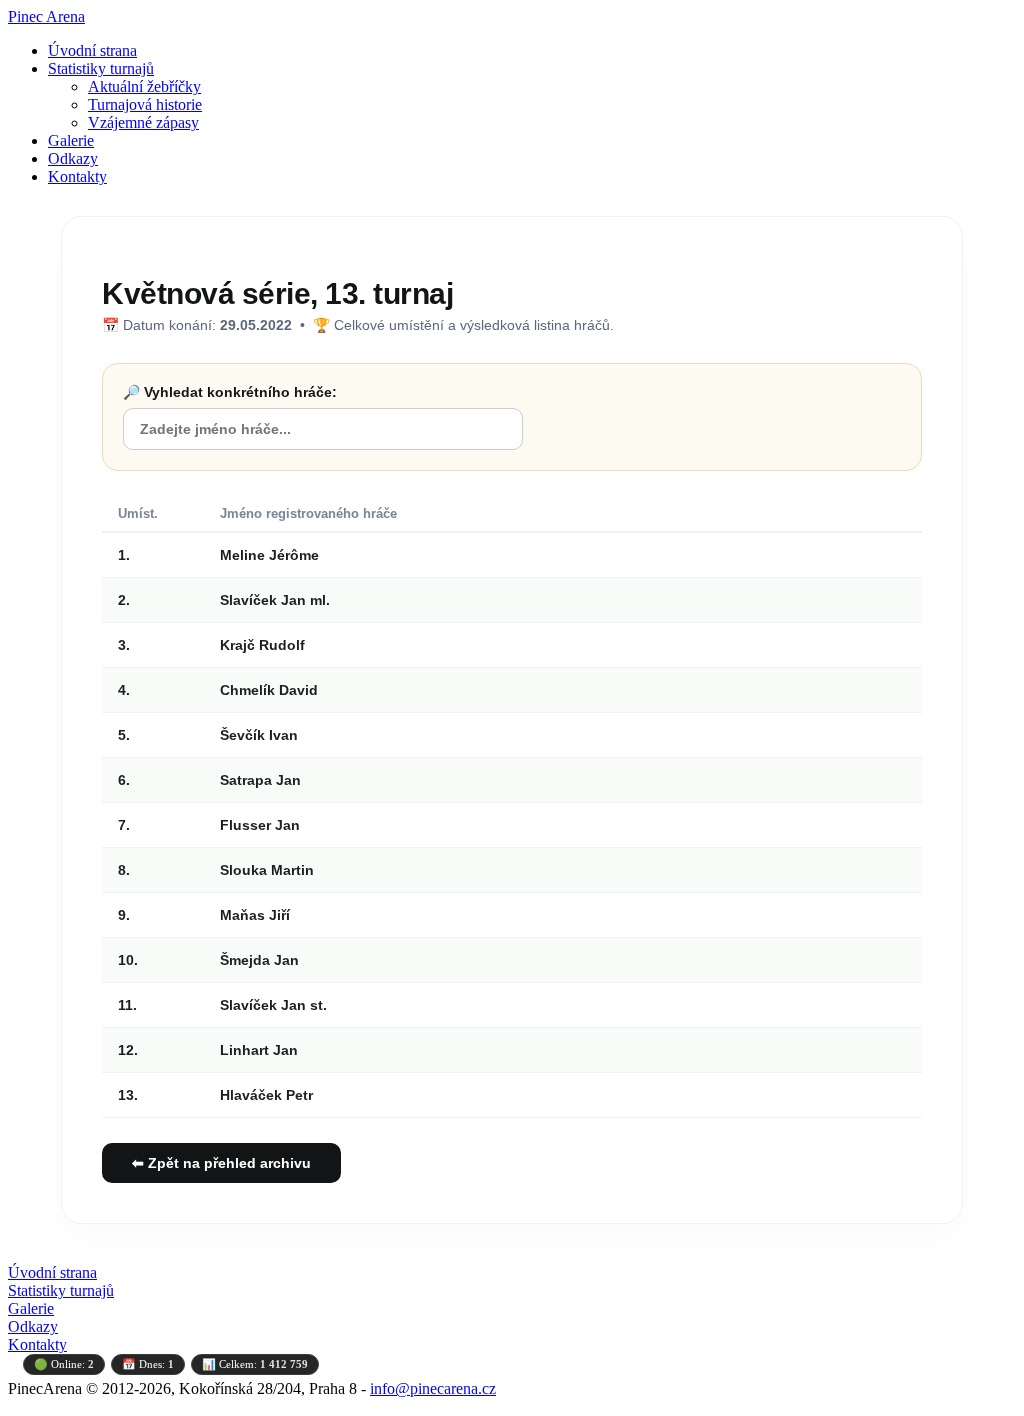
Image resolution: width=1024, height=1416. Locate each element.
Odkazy (73, 158)
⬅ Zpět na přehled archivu (221, 1163)
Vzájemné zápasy (143, 122)
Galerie (71, 140)
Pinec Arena (46, 16)
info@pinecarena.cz (433, 1388)
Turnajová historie (145, 104)
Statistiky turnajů (101, 68)
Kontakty (77, 176)
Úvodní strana (92, 50)
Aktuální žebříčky (144, 86)
